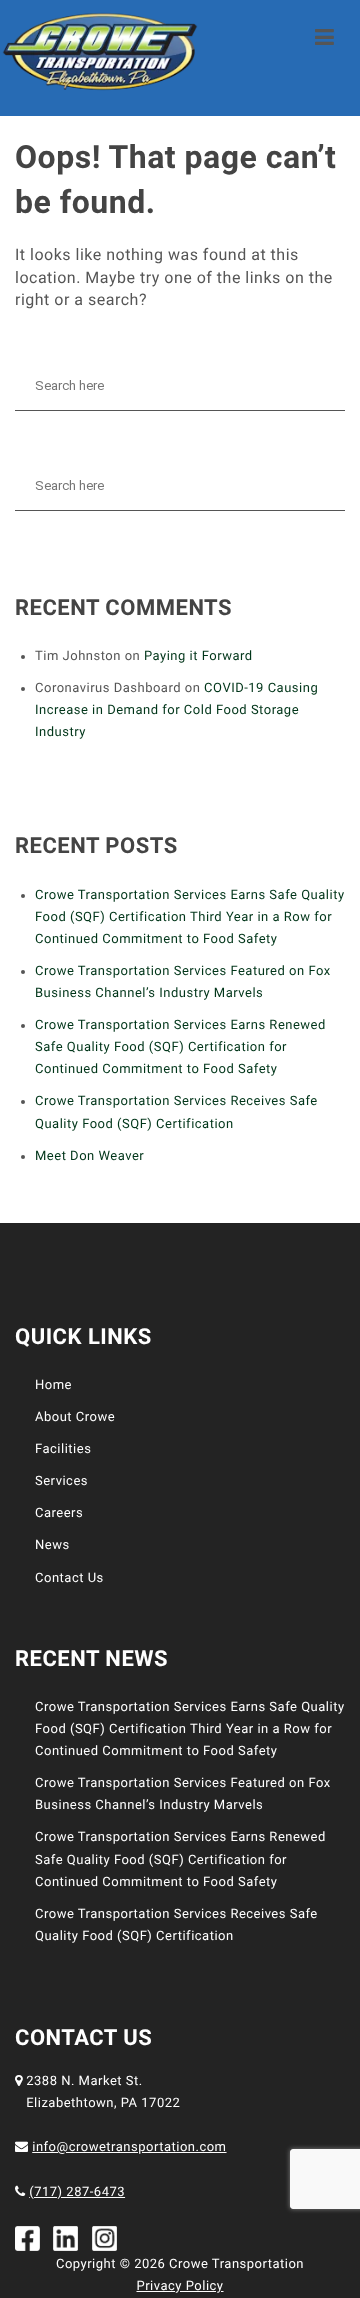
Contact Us (69, 1578)
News (52, 1545)
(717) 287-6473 (77, 2192)
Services (61, 1481)
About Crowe (75, 1417)
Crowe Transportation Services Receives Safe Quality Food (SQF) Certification (176, 1112)
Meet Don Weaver (89, 1156)
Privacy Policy (179, 2286)
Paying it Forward (198, 656)
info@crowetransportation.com (129, 2147)
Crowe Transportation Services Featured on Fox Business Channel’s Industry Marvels (183, 982)
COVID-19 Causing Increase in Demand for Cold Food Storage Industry (176, 710)
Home (53, 1385)
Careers (59, 1513)
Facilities (63, 1449)
